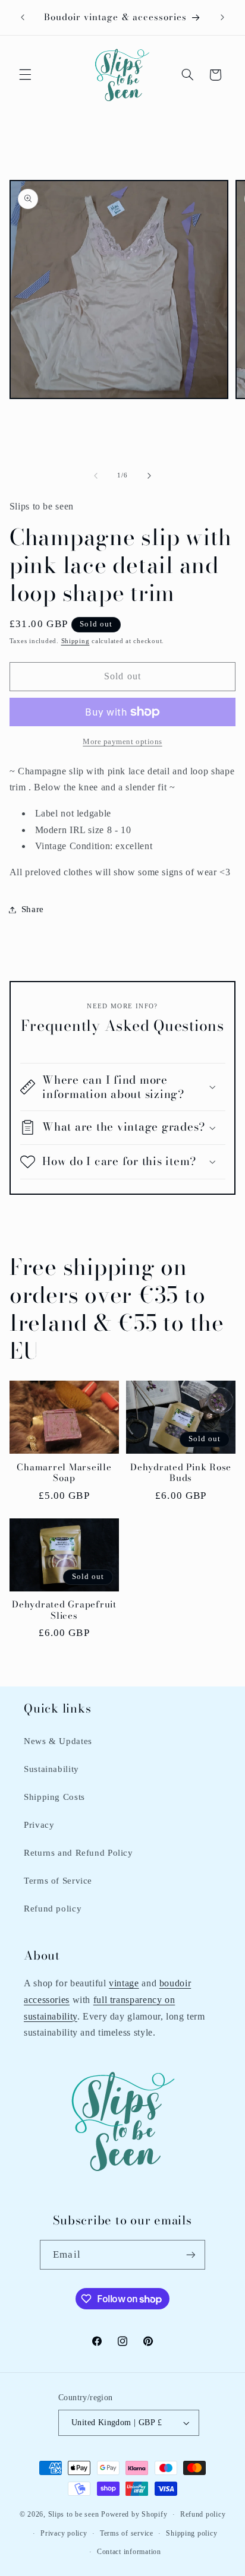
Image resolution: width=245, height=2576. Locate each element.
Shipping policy (191, 2533)
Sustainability (51, 1769)
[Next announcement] (222, 17)
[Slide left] (96, 476)
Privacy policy (64, 2533)
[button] (25, 75)
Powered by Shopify (134, 2514)
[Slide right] (149, 476)
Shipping (76, 641)
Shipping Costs (54, 1797)
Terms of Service (58, 1881)
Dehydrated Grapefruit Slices (64, 1610)
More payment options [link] (122, 742)
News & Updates (58, 1741)
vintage (124, 1983)
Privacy (39, 1825)
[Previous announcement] (23, 17)
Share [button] (33, 909)
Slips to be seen (74, 2514)
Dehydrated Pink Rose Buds (181, 1473)
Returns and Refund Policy (78, 1853)
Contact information (129, 2552)
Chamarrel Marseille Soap (64, 1473)
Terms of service (127, 2533)
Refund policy (53, 1909)
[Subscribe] (190, 2254)
